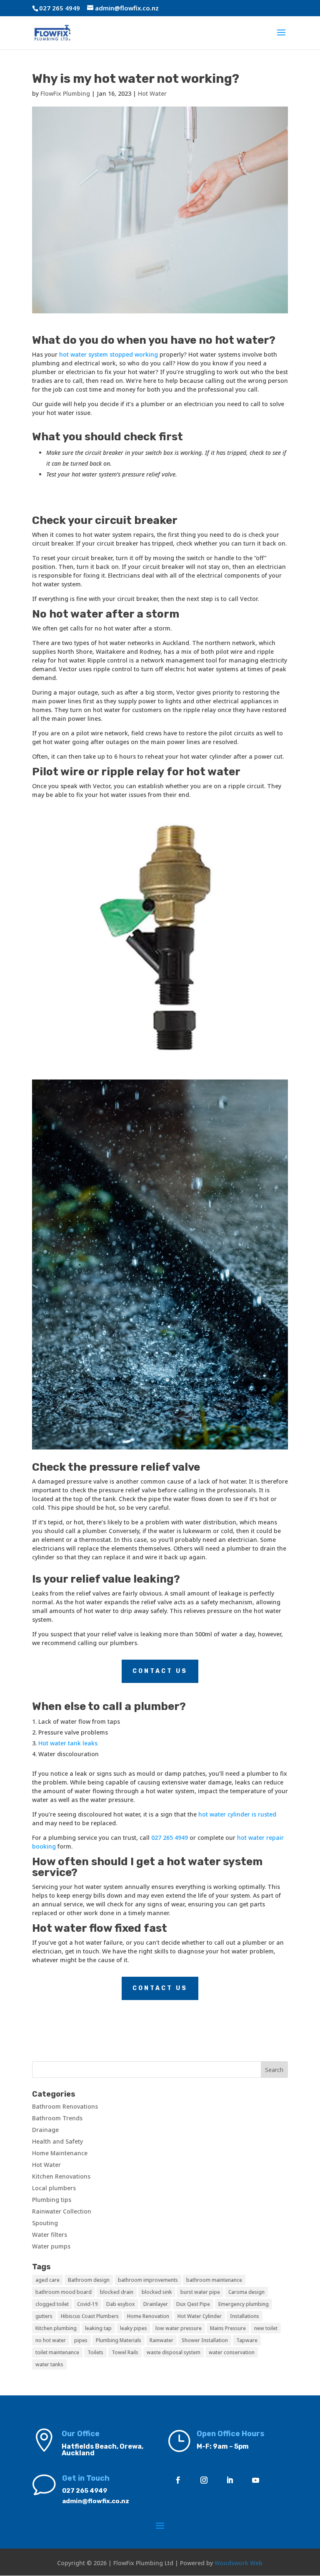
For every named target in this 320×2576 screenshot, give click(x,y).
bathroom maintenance (214, 2280)
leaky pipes (134, 2328)
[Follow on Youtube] (256, 2480)
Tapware (247, 2340)
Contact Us (160, 1671)
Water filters (50, 2235)
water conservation (232, 2352)
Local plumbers (54, 2188)
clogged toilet (52, 2304)
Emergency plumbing (244, 2304)
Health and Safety (57, 2141)
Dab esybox (121, 2304)
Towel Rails (125, 2352)
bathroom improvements (148, 2280)
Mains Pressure (228, 2328)
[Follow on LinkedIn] (230, 2480)
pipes (81, 2340)
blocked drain (117, 2292)
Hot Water (152, 93)
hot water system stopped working (109, 354)
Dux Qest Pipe (193, 2304)
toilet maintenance (57, 2352)
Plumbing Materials (119, 2340)
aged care (47, 2280)
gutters (44, 2316)
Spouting (45, 2223)
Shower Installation (205, 2340)
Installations (245, 2316)
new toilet (266, 2328)
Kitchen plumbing (56, 2328)
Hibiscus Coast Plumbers (90, 2316)
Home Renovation (148, 2316)
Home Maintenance (60, 2153)
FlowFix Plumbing (65, 93)
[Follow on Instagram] (204, 2480)
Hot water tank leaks (68, 1743)
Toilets (95, 2352)
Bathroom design (89, 2280)
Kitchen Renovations (61, 2176)
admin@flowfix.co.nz (96, 2501)
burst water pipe (200, 2292)
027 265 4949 (170, 1838)
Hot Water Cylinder (200, 2316)
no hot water (51, 2340)
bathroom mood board (64, 2292)
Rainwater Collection (62, 2211)
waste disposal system (174, 2352)
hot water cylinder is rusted (237, 1814)
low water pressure (179, 2328)
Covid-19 (87, 2304)
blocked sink (157, 2292)
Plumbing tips (52, 2200)
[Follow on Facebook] (178, 2480)
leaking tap (98, 2328)
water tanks (49, 2364)
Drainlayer (156, 2304)
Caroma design (246, 2292)
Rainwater (161, 2340)
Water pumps (51, 2246)
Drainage (45, 2130)
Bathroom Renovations (65, 2106)
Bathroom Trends (57, 2118)
